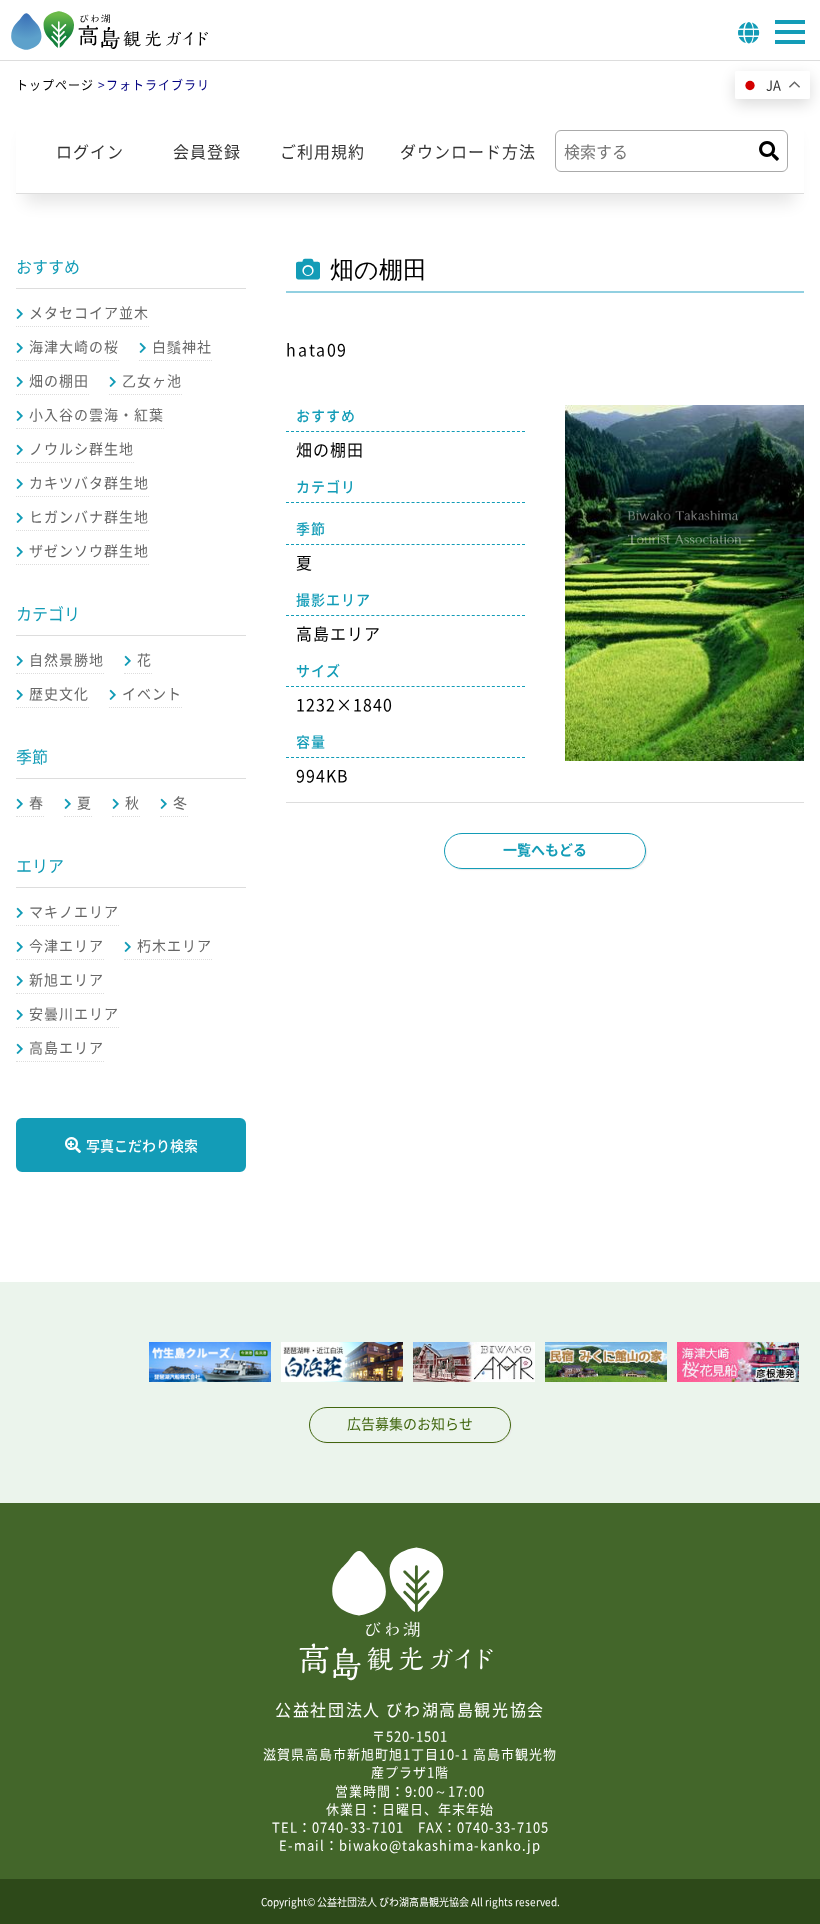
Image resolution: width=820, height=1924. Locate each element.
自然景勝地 (66, 659)
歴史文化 (59, 693)
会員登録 (207, 151)
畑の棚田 (59, 380)
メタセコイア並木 (89, 312)
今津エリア (66, 945)
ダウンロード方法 (468, 151)
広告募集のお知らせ (410, 1423)
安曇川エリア (74, 1013)
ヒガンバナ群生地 (89, 516)
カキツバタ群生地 (89, 482)
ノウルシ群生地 (81, 448)
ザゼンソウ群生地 (89, 550)
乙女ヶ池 (152, 380)
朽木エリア (174, 945)
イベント (152, 693)
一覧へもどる (545, 849)
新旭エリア (66, 979)
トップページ (55, 85)
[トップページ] (110, 44)
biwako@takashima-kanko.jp (440, 1844)
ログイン (90, 151)
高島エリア (66, 1047)
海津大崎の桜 (74, 346)
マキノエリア (74, 911)
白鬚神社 (182, 346)
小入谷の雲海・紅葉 (96, 414)
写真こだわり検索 (142, 1145)
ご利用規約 (322, 151)
